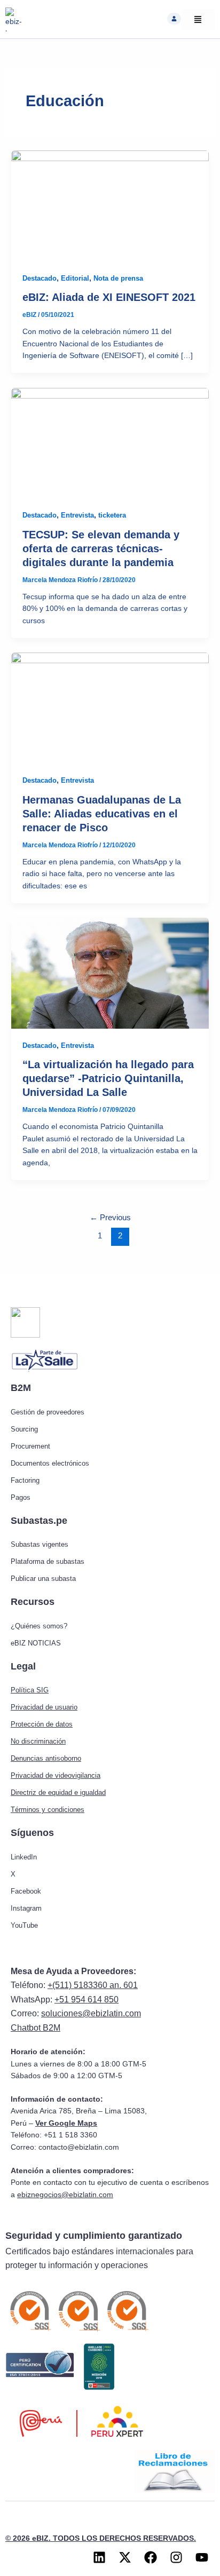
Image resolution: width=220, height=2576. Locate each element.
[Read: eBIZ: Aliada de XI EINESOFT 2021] (110, 206)
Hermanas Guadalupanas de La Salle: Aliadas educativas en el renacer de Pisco (102, 814)
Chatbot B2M (36, 2028)
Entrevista (77, 515)
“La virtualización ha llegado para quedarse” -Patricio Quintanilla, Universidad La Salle (108, 1078)
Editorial (75, 278)
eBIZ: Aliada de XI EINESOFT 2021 (109, 297)
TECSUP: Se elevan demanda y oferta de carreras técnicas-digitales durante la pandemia (101, 548)
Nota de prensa (118, 278)
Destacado (40, 278)
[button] (174, 19)
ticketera (112, 515)
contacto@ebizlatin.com (79, 2147)
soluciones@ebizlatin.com (91, 2013)
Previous (110, 1218)
